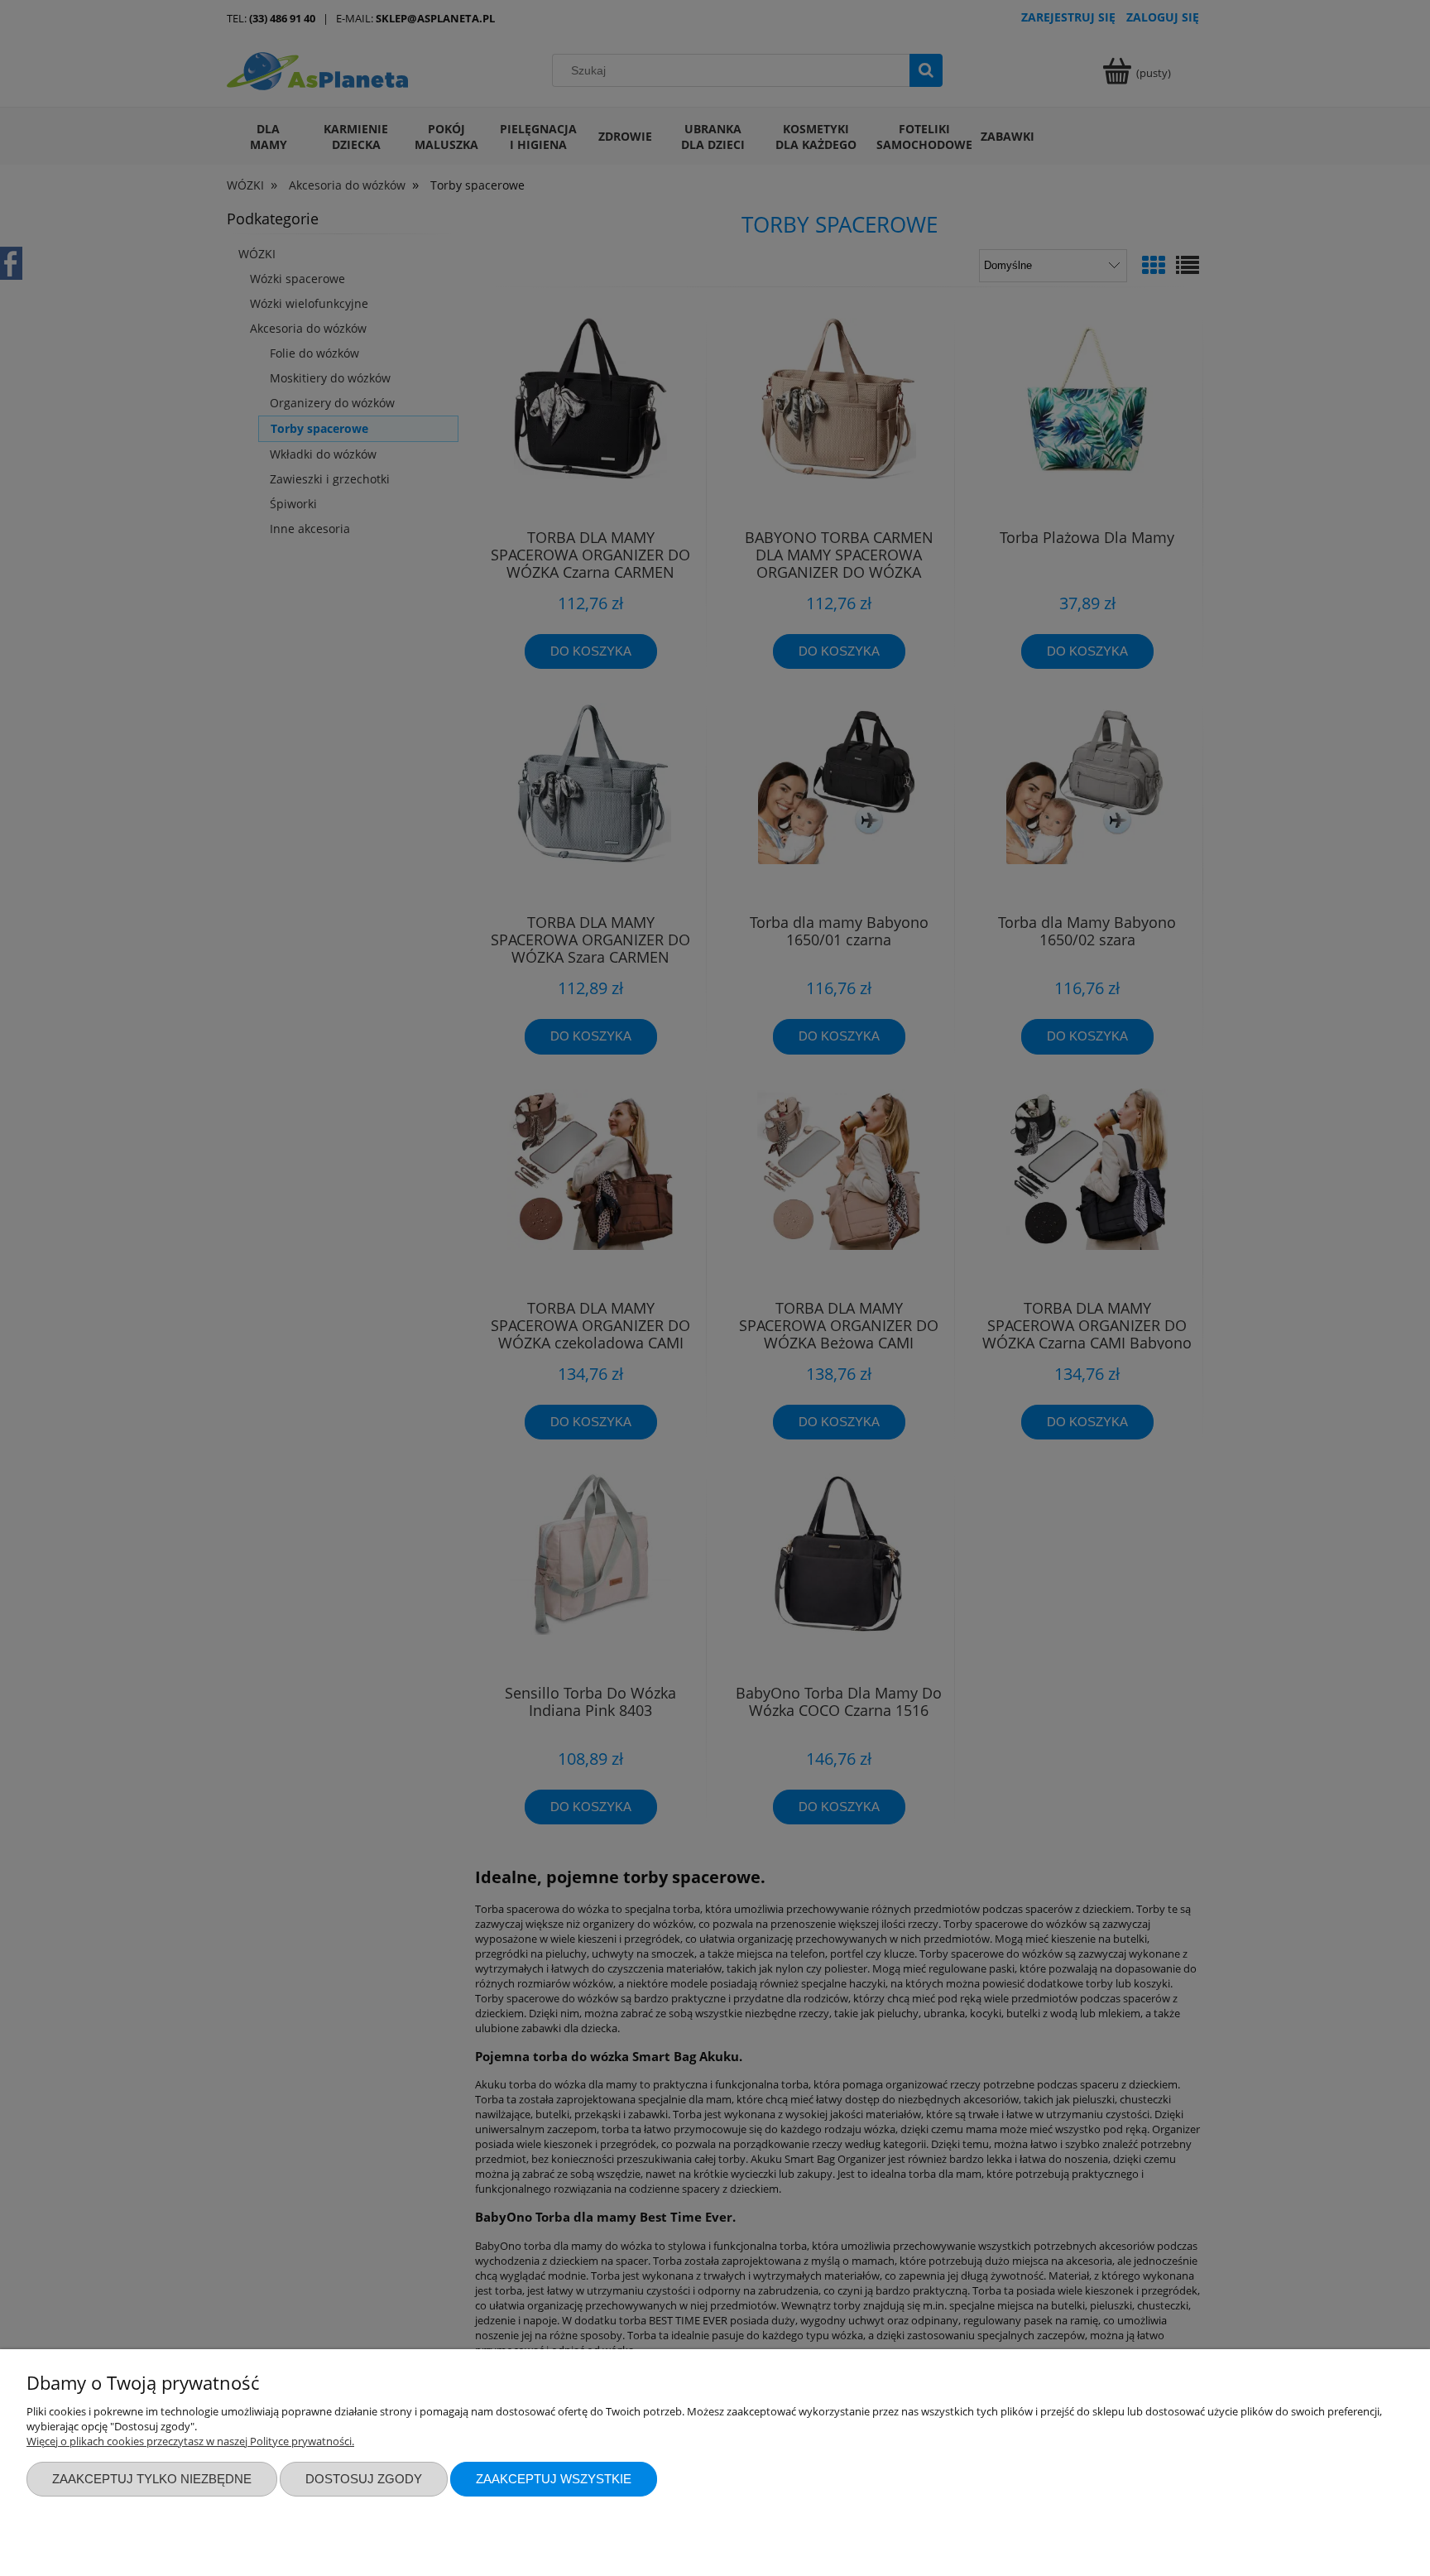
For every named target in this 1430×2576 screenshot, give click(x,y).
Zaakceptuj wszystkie (554, 2479)
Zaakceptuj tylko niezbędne (152, 2479)
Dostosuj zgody (364, 2479)
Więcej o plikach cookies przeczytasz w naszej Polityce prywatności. (190, 2441)
